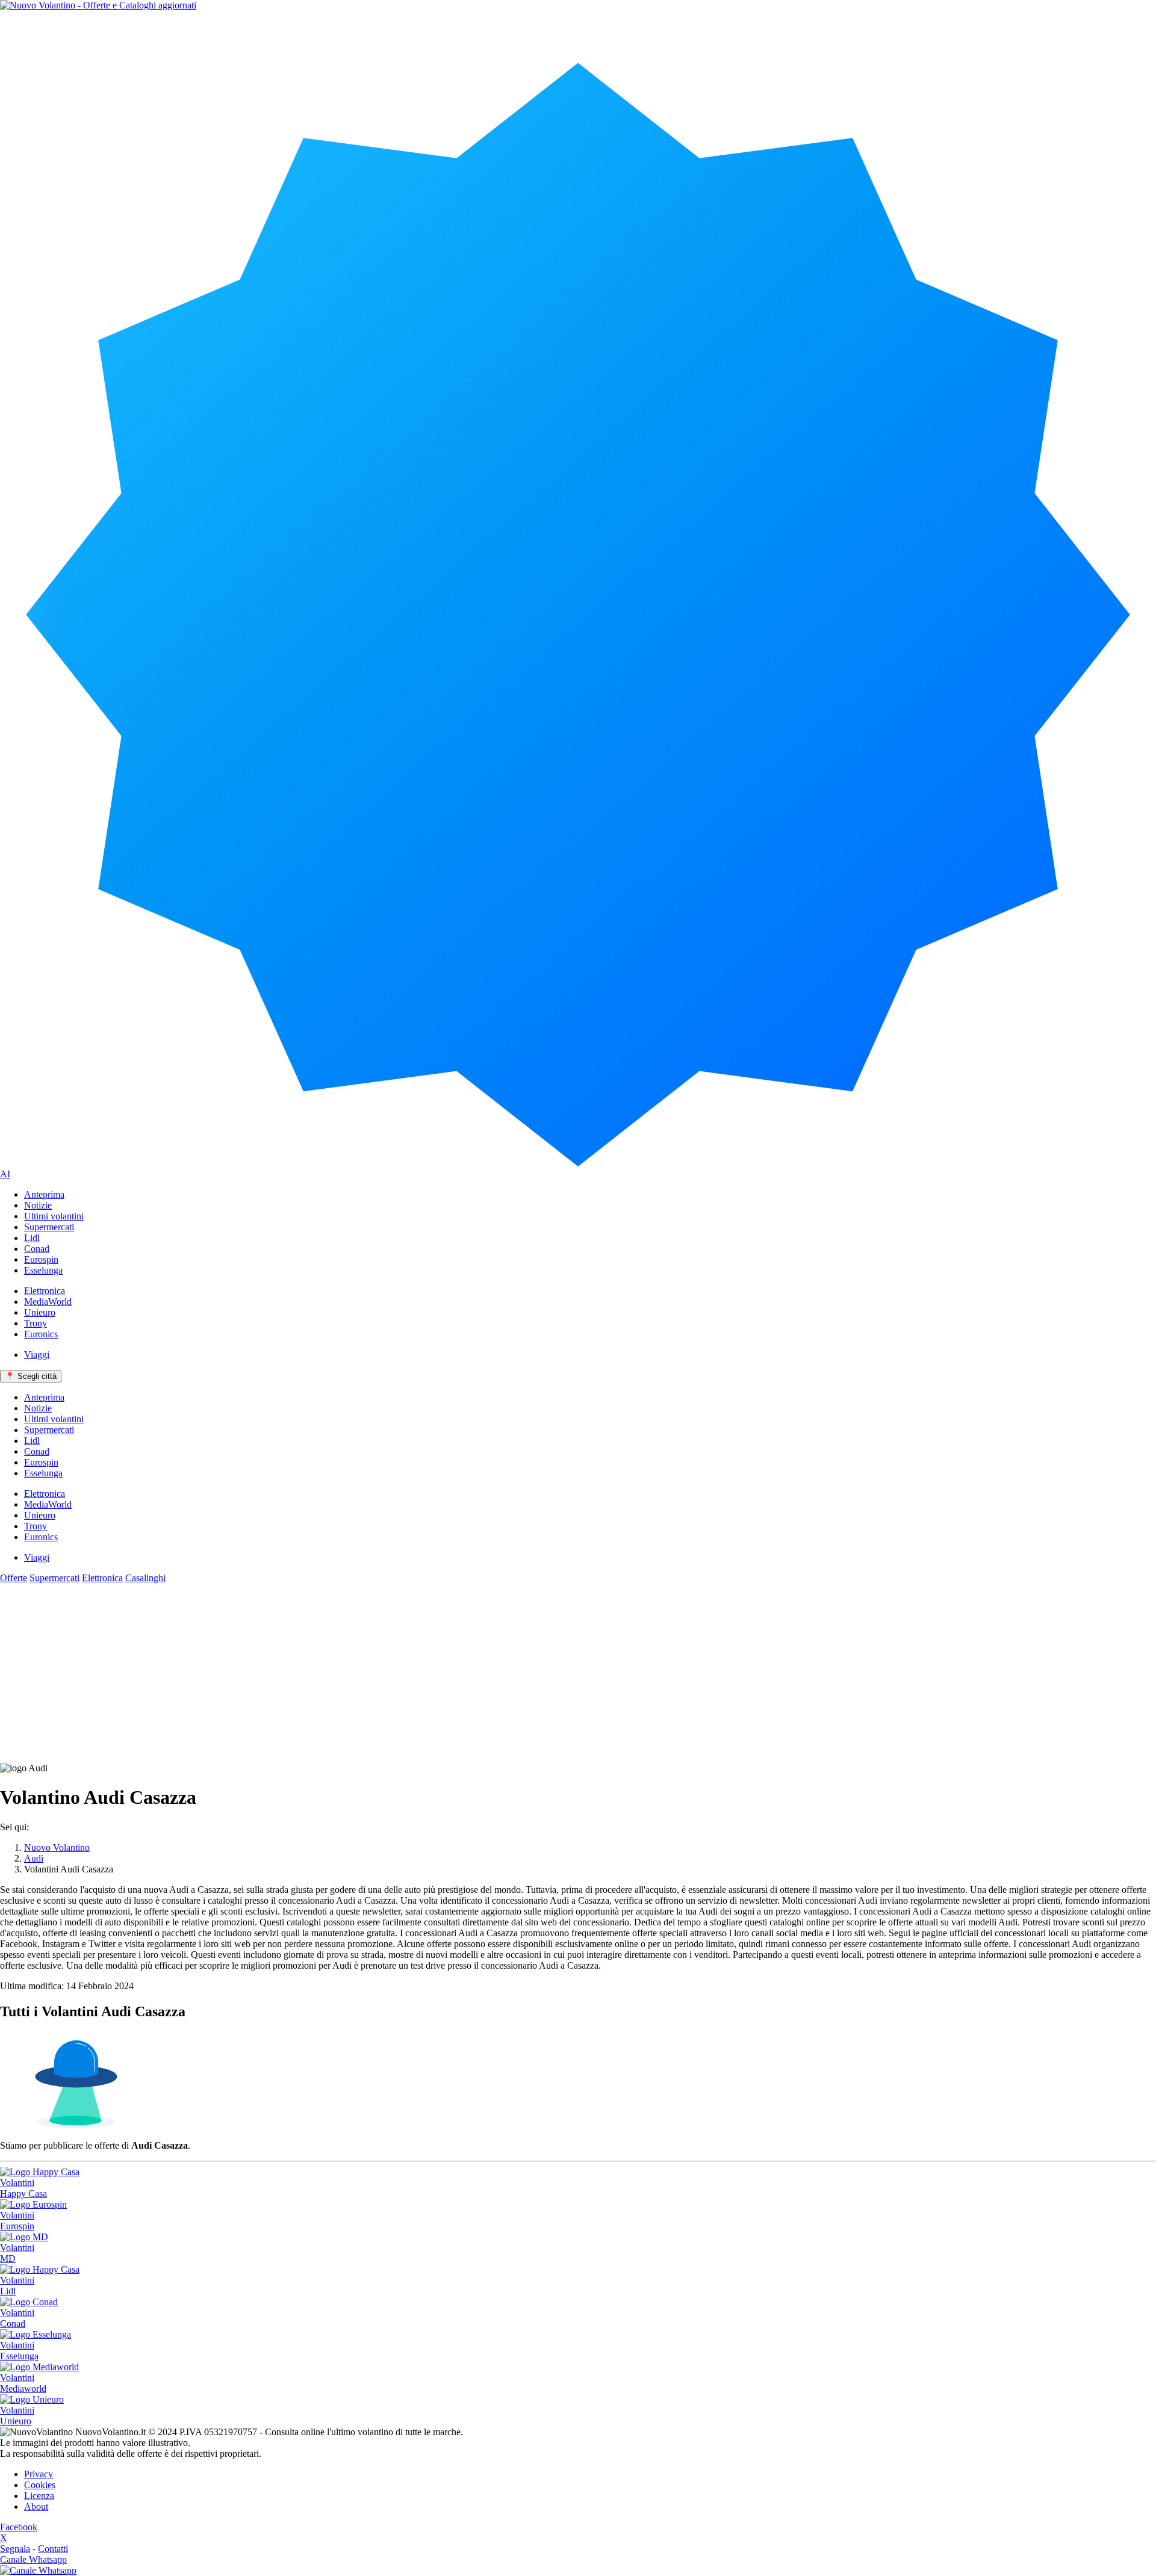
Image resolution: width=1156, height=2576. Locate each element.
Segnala (15, 2549)
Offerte (14, 1578)
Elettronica (102, 1578)
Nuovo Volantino (57, 1847)
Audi (34, 1858)
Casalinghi (145, 1578)
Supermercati (54, 1578)
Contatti (53, 2549)
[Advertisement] (578, 1673)
